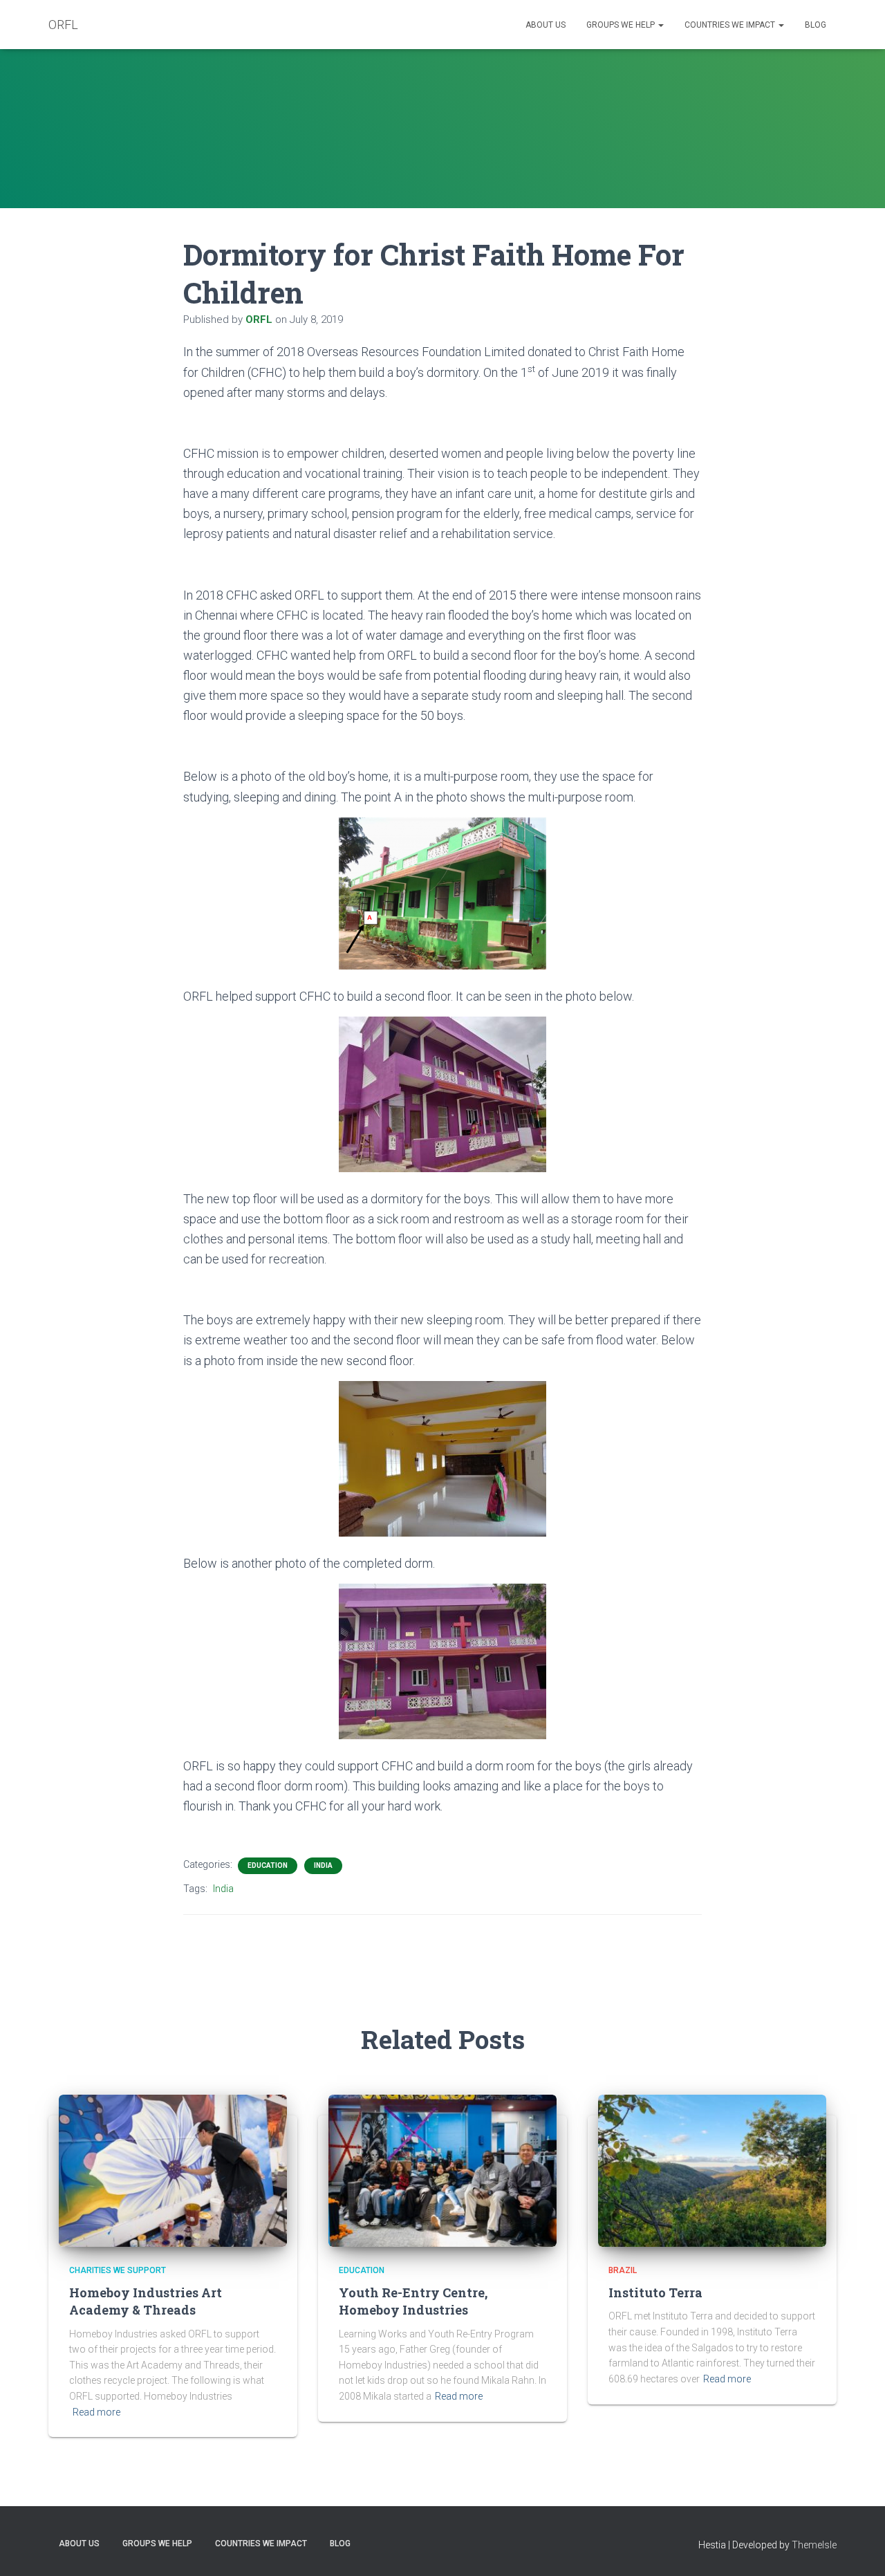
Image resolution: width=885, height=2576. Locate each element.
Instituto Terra (655, 2292)
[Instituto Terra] (712, 2169)
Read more (96, 2412)
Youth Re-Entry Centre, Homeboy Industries (413, 2301)
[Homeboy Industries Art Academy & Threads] (173, 2169)
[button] (660, 25)
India (323, 1865)
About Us (546, 25)
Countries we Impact (731, 25)
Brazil (623, 2270)
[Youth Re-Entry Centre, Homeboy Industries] (442, 2169)
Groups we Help (622, 25)
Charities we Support (118, 2270)
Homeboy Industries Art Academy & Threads (146, 2301)
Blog (816, 25)
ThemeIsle (814, 2545)
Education (268, 1865)
